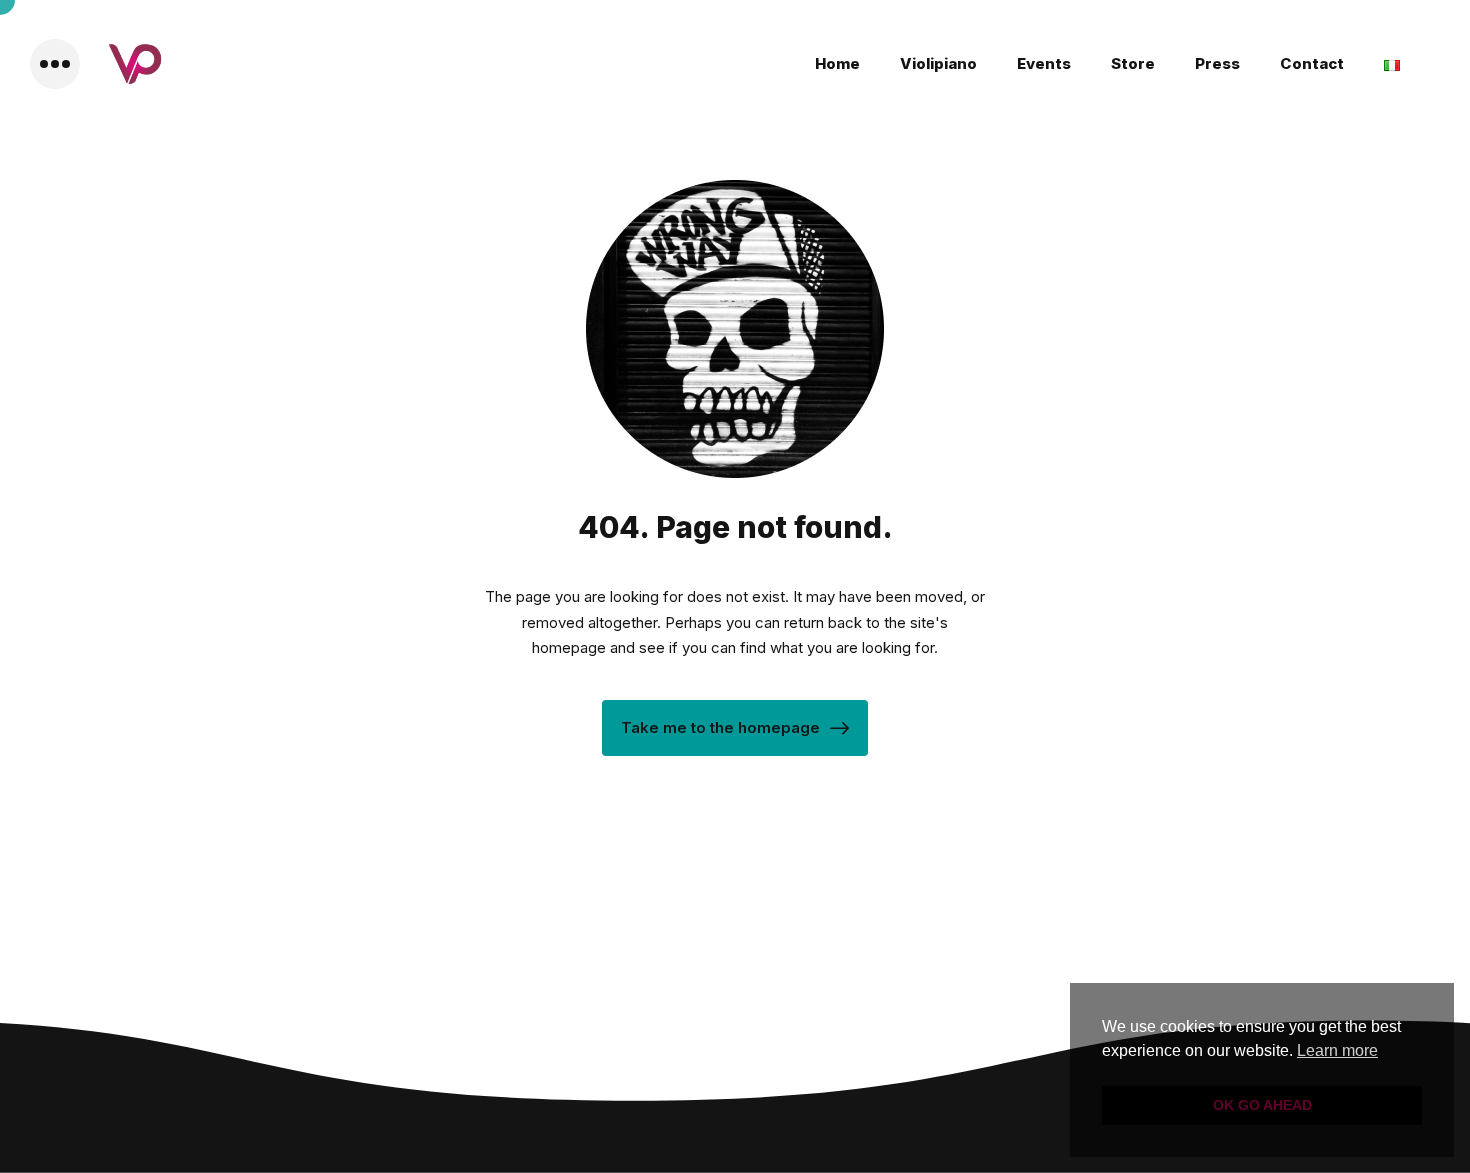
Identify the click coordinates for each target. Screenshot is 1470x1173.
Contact (1312, 63)
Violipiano (938, 63)
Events (1044, 63)
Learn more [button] (1337, 1050)
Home (837, 63)
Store (1133, 63)
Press (1217, 63)
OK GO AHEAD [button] (1262, 1105)
